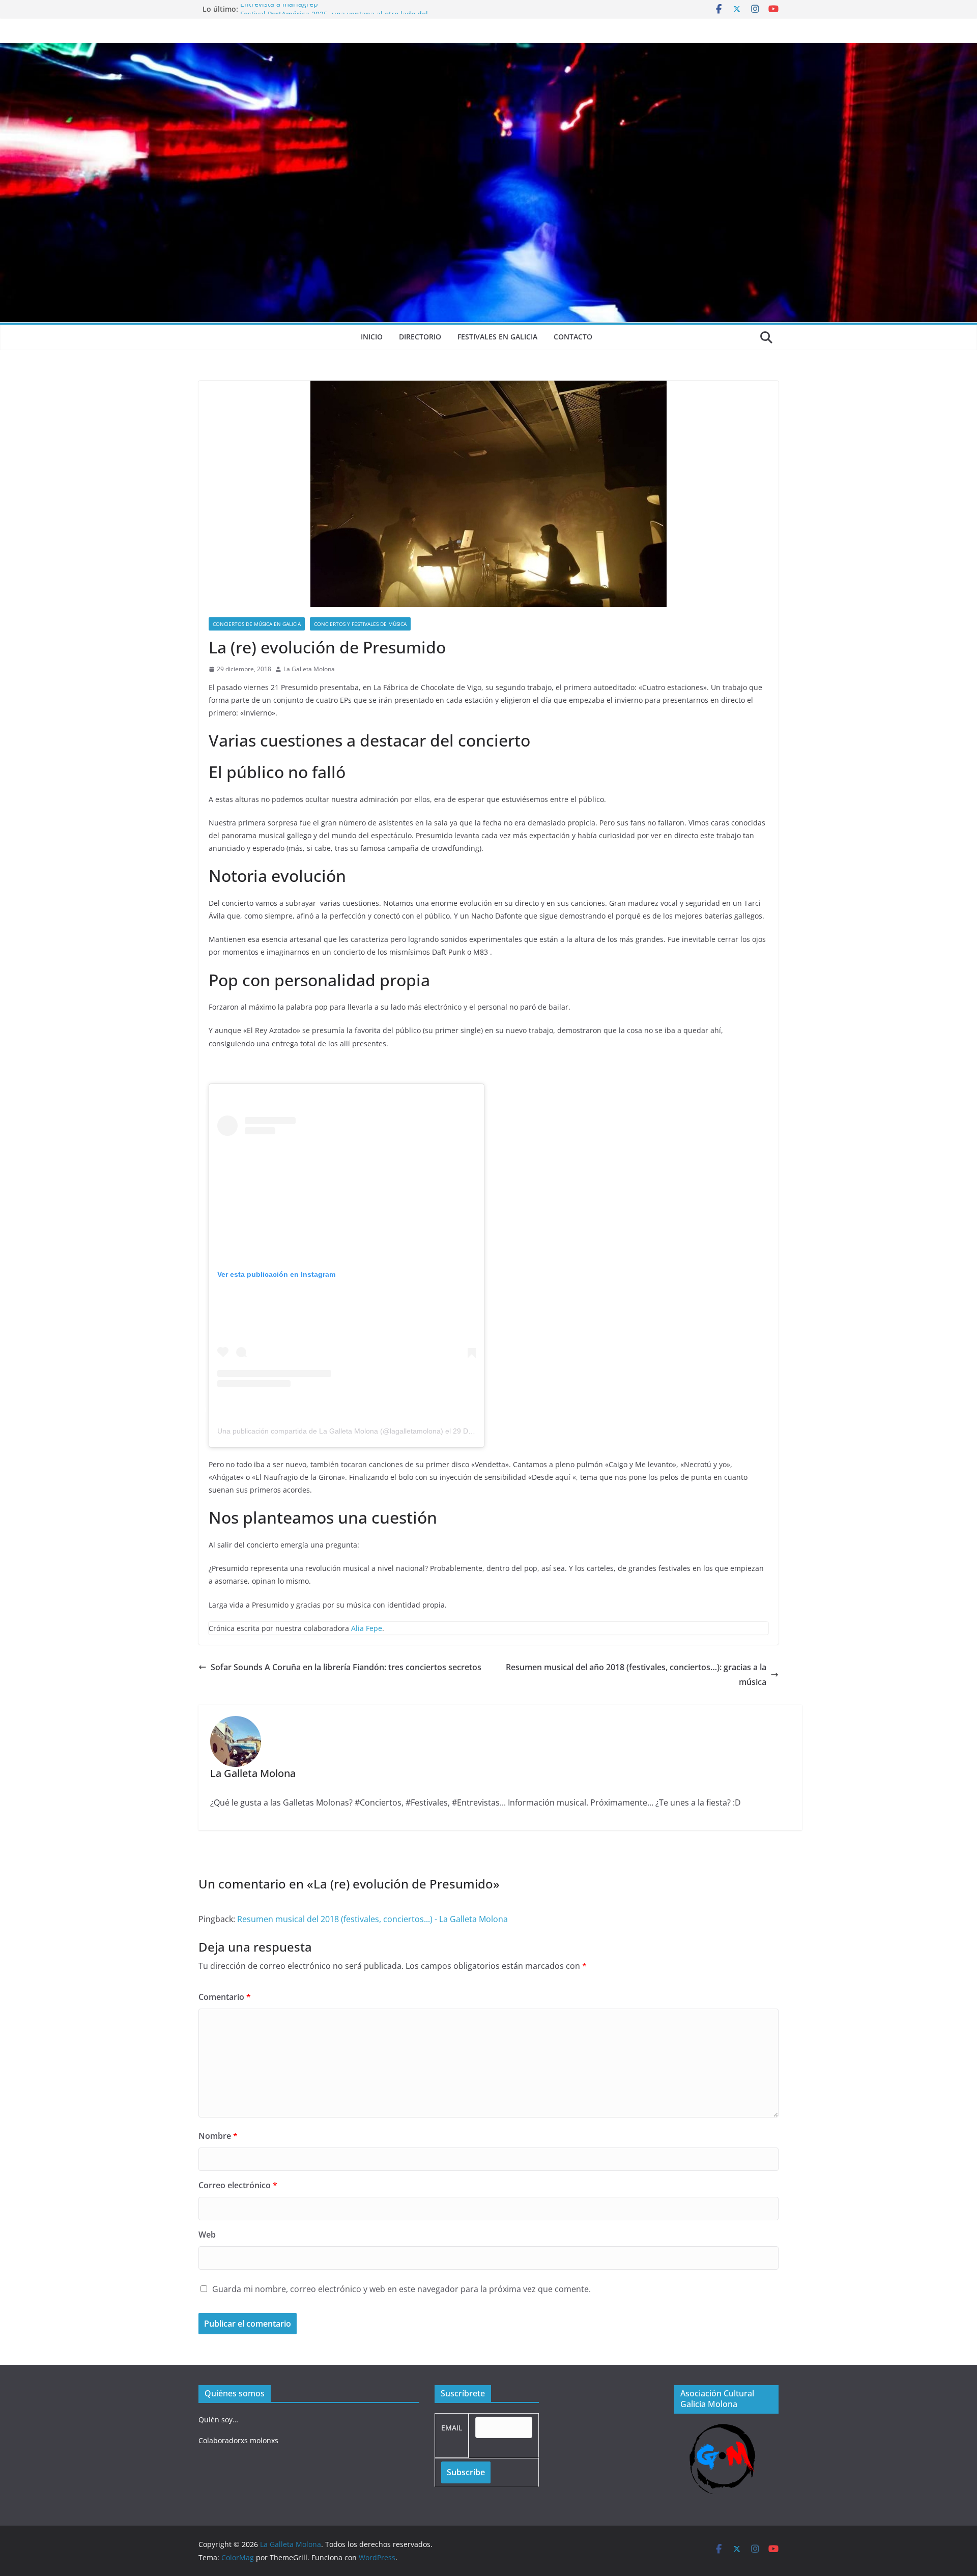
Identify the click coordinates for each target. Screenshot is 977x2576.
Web (207, 2235)
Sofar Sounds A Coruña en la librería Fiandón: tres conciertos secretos (346, 1667)
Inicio (372, 337)
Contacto (573, 337)
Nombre (218, 2136)
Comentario (225, 1997)
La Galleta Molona (309, 669)
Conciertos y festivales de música (360, 624)
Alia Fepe (367, 1628)
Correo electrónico (238, 2185)
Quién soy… (218, 2420)
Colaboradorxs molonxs (238, 2440)
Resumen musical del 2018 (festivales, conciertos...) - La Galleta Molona (372, 1919)
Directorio (420, 337)
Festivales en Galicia (497, 337)
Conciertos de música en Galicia (257, 624)
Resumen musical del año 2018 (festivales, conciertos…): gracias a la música (636, 1675)
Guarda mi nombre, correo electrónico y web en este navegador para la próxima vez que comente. (401, 2289)
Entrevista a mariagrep (279, 9)
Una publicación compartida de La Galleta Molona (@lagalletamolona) (330, 1431)
